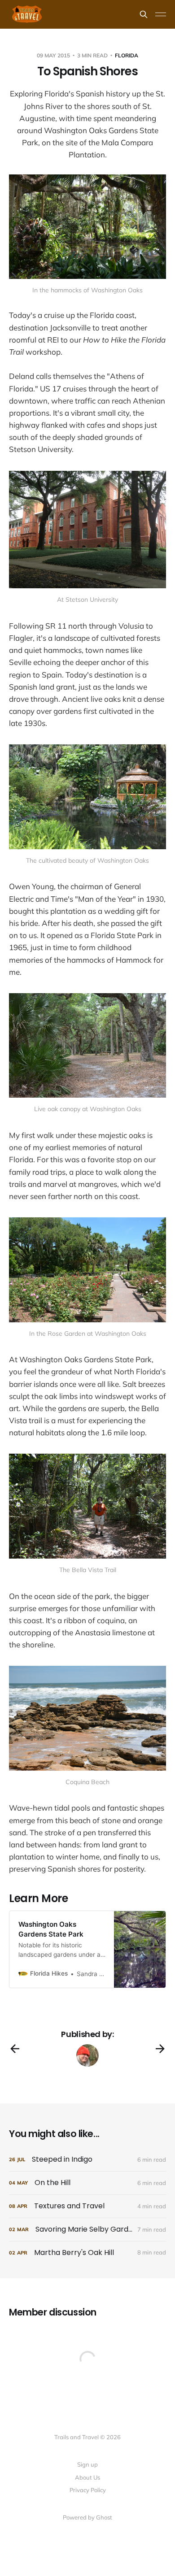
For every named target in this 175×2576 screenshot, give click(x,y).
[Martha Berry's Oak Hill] (87, 2253)
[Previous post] (15, 2049)
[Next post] (160, 2049)
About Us (87, 2477)
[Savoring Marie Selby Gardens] (87, 2230)
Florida (127, 55)
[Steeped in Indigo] (87, 2160)
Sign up (87, 2464)
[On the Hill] (87, 2183)
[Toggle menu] (161, 14)
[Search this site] (144, 14)
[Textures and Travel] (87, 2206)
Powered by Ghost (87, 2517)
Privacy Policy (88, 2490)
